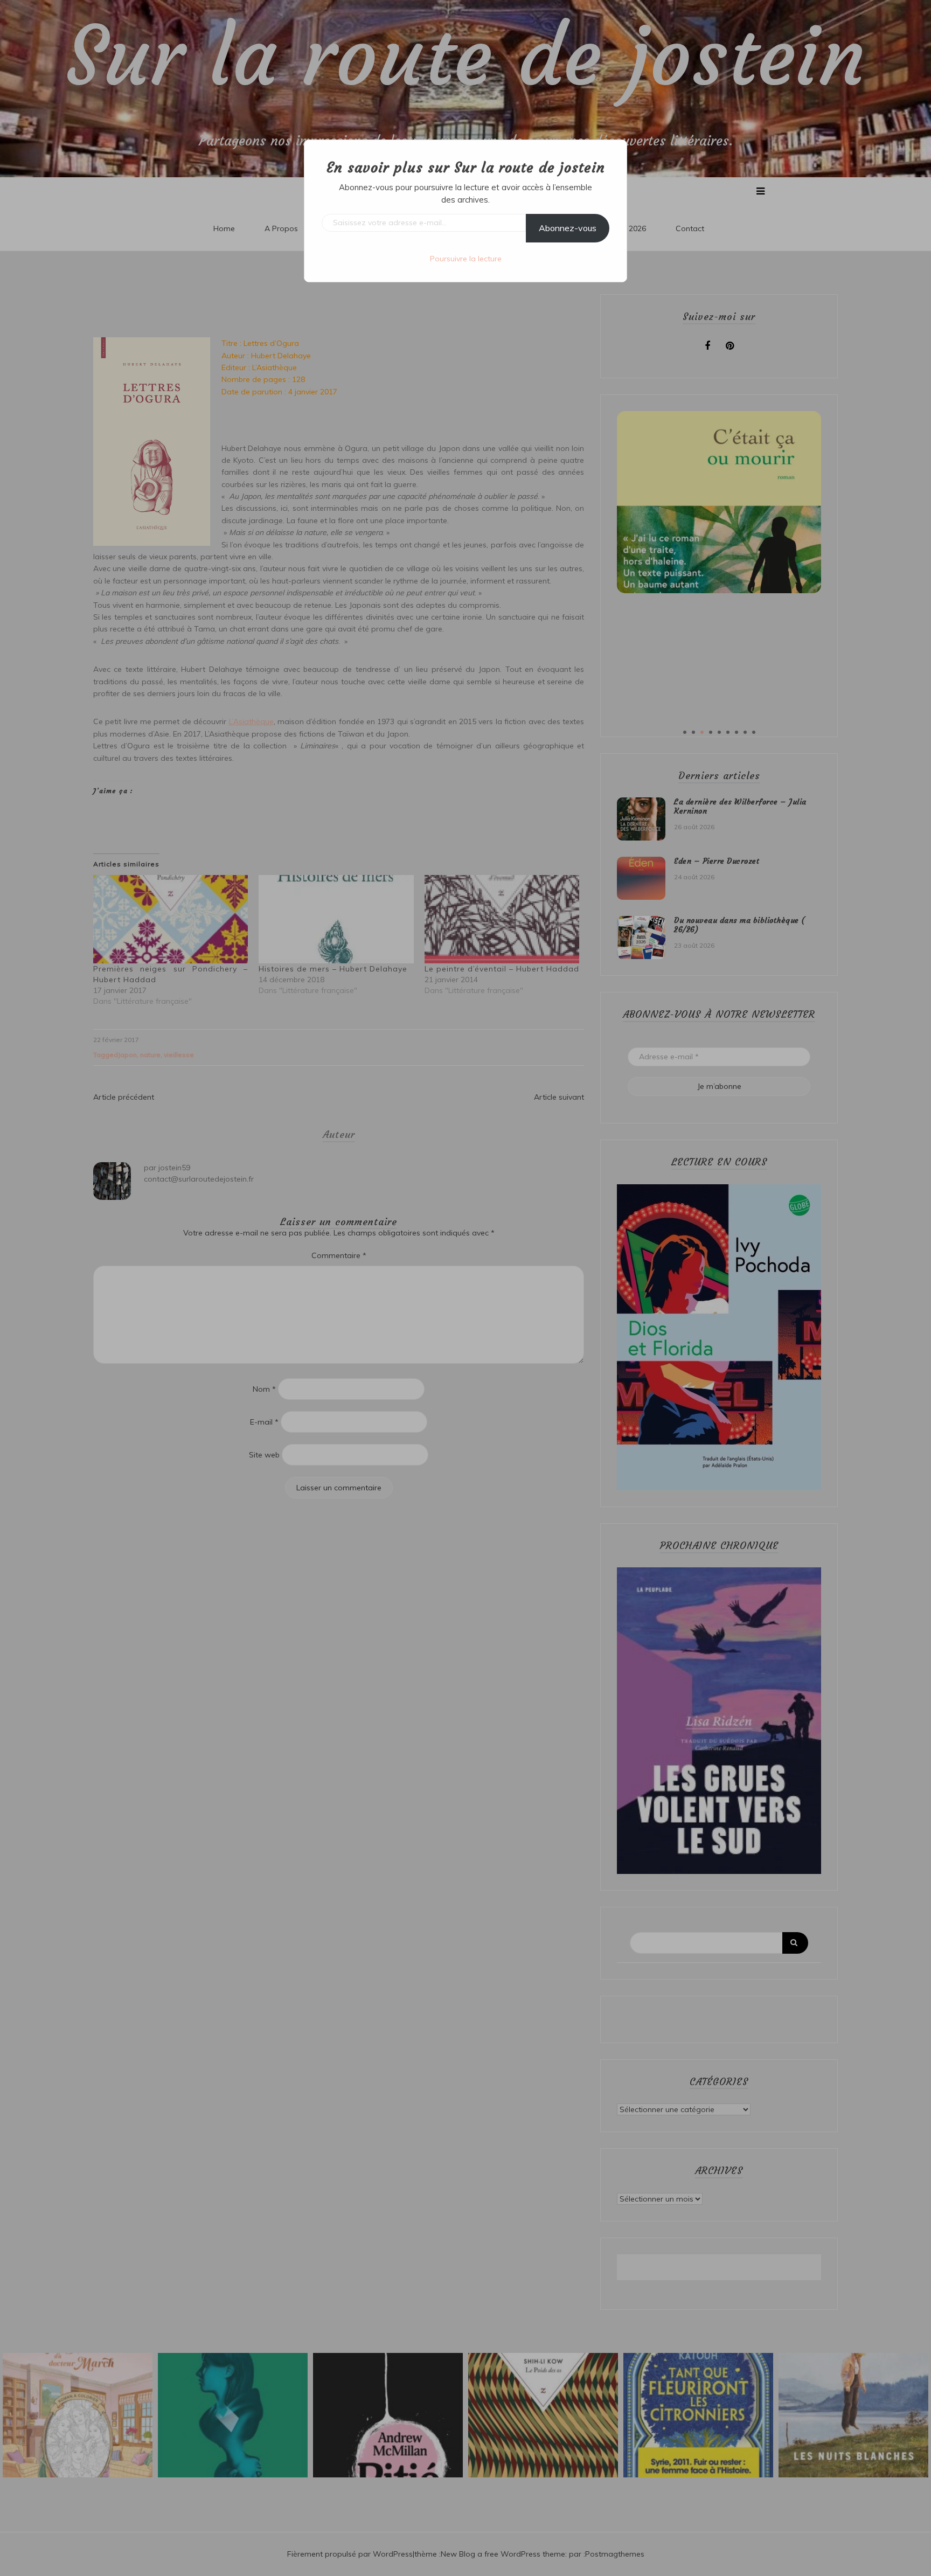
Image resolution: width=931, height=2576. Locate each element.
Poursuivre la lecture (466, 259)
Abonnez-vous (568, 228)
